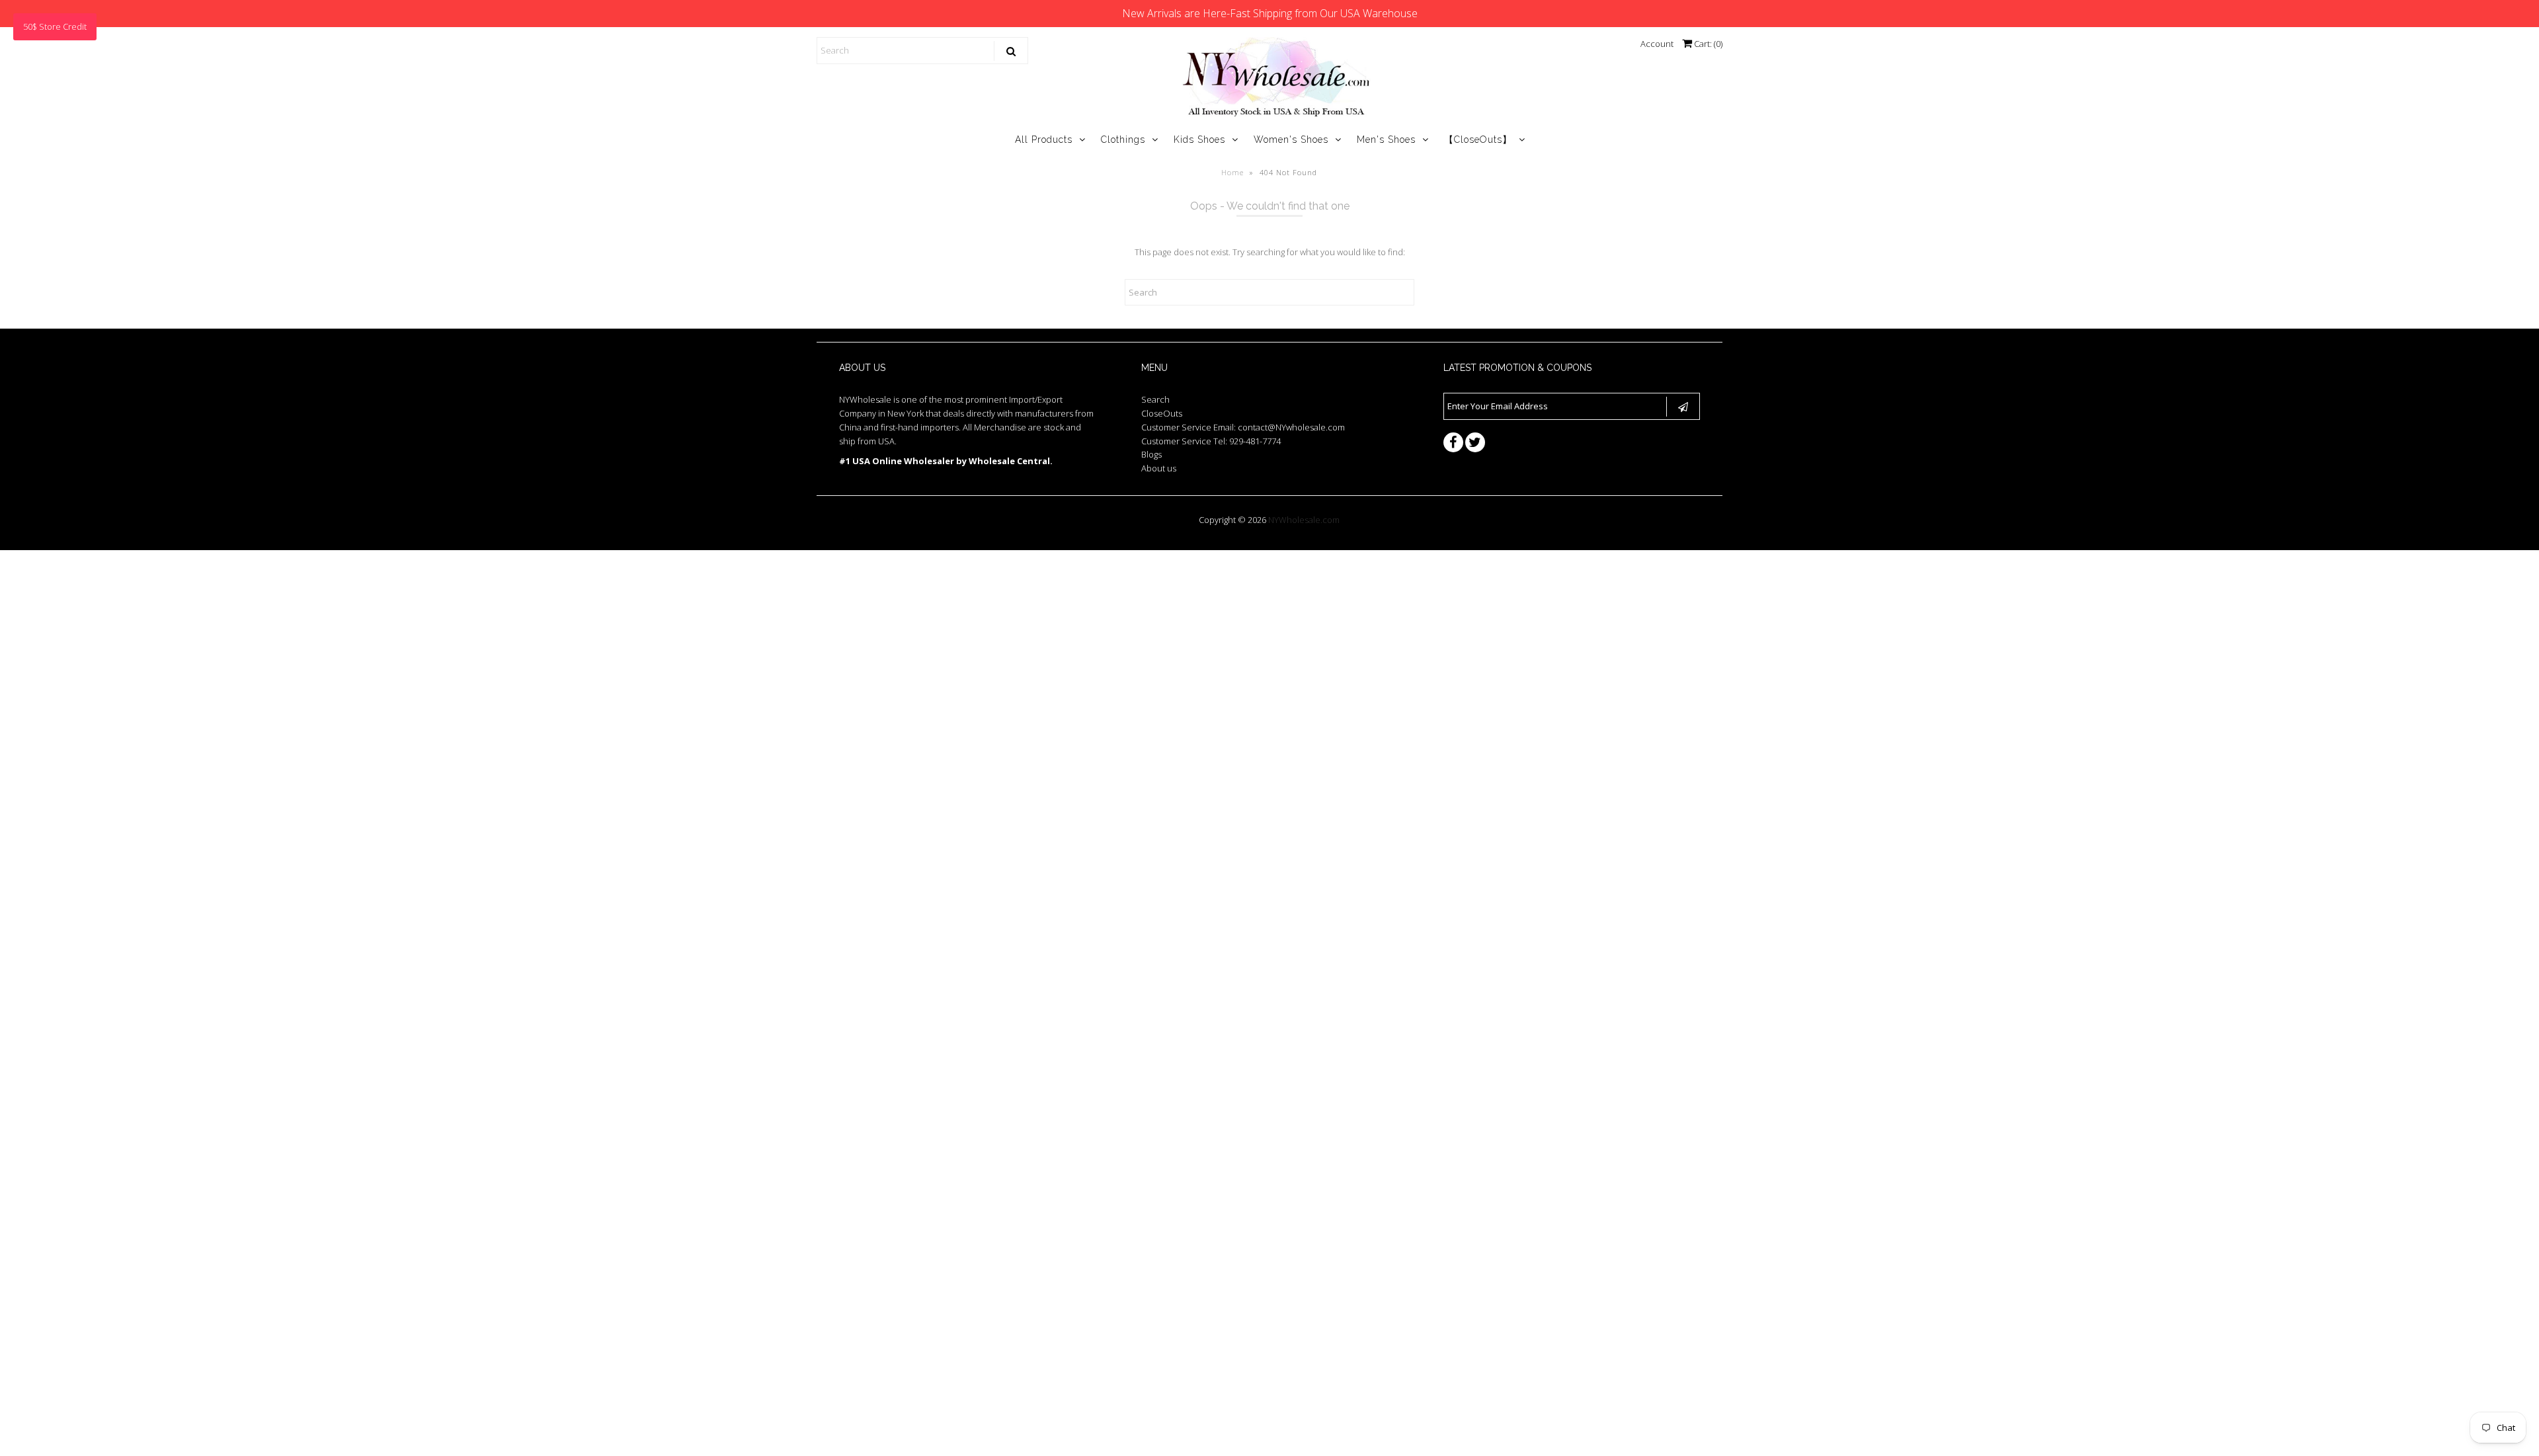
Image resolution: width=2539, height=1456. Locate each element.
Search (1155, 399)
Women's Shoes (1291, 140)
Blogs (1151, 454)
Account (1657, 44)
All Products (1044, 140)
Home (1232, 172)
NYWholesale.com (1304, 520)
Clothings (1123, 140)
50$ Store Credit (55, 26)
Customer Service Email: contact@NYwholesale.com (1243, 427)
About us (1159, 468)
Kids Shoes (1199, 140)
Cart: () (1707, 44)
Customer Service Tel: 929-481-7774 (1211, 441)
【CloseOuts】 (1478, 140)
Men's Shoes (1386, 140)
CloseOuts (1162, 413)
